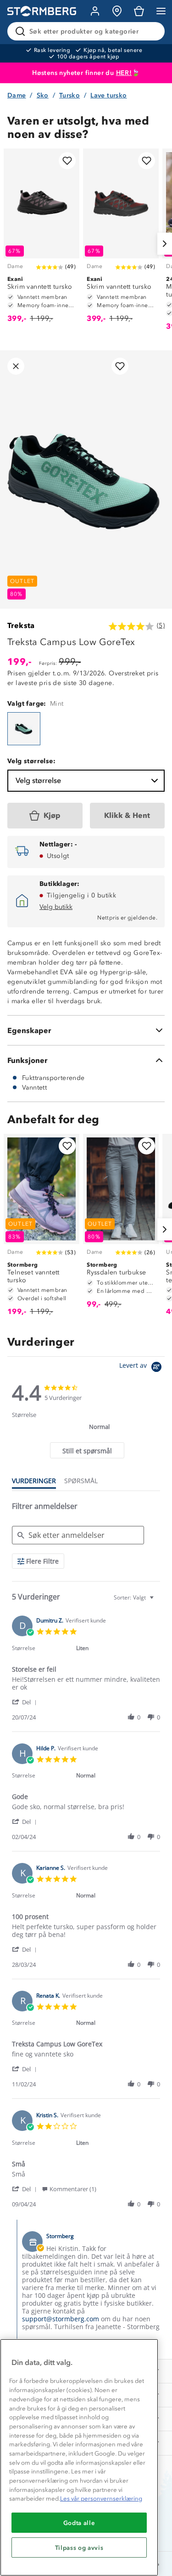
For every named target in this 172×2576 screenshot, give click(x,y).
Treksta (21, 625)
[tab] (87, 1450)
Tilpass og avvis (79, 2547)
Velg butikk (56, 907)
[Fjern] (152, 31)
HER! (124, 73)
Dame (17, 95)
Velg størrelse (38, 780)
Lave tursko (108, 95)
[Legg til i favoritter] (67, 161)
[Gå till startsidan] (42, 11)
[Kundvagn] (139, 11)
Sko (43, 95)
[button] (26, 1702)
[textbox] (158, 1601)
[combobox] (135, 1597)
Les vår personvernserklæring (101, 2499)
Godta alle (79, 2523)
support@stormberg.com (61, 2319)
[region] (79, 2457)
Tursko (69, 95)
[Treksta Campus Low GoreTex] (24, 729)
